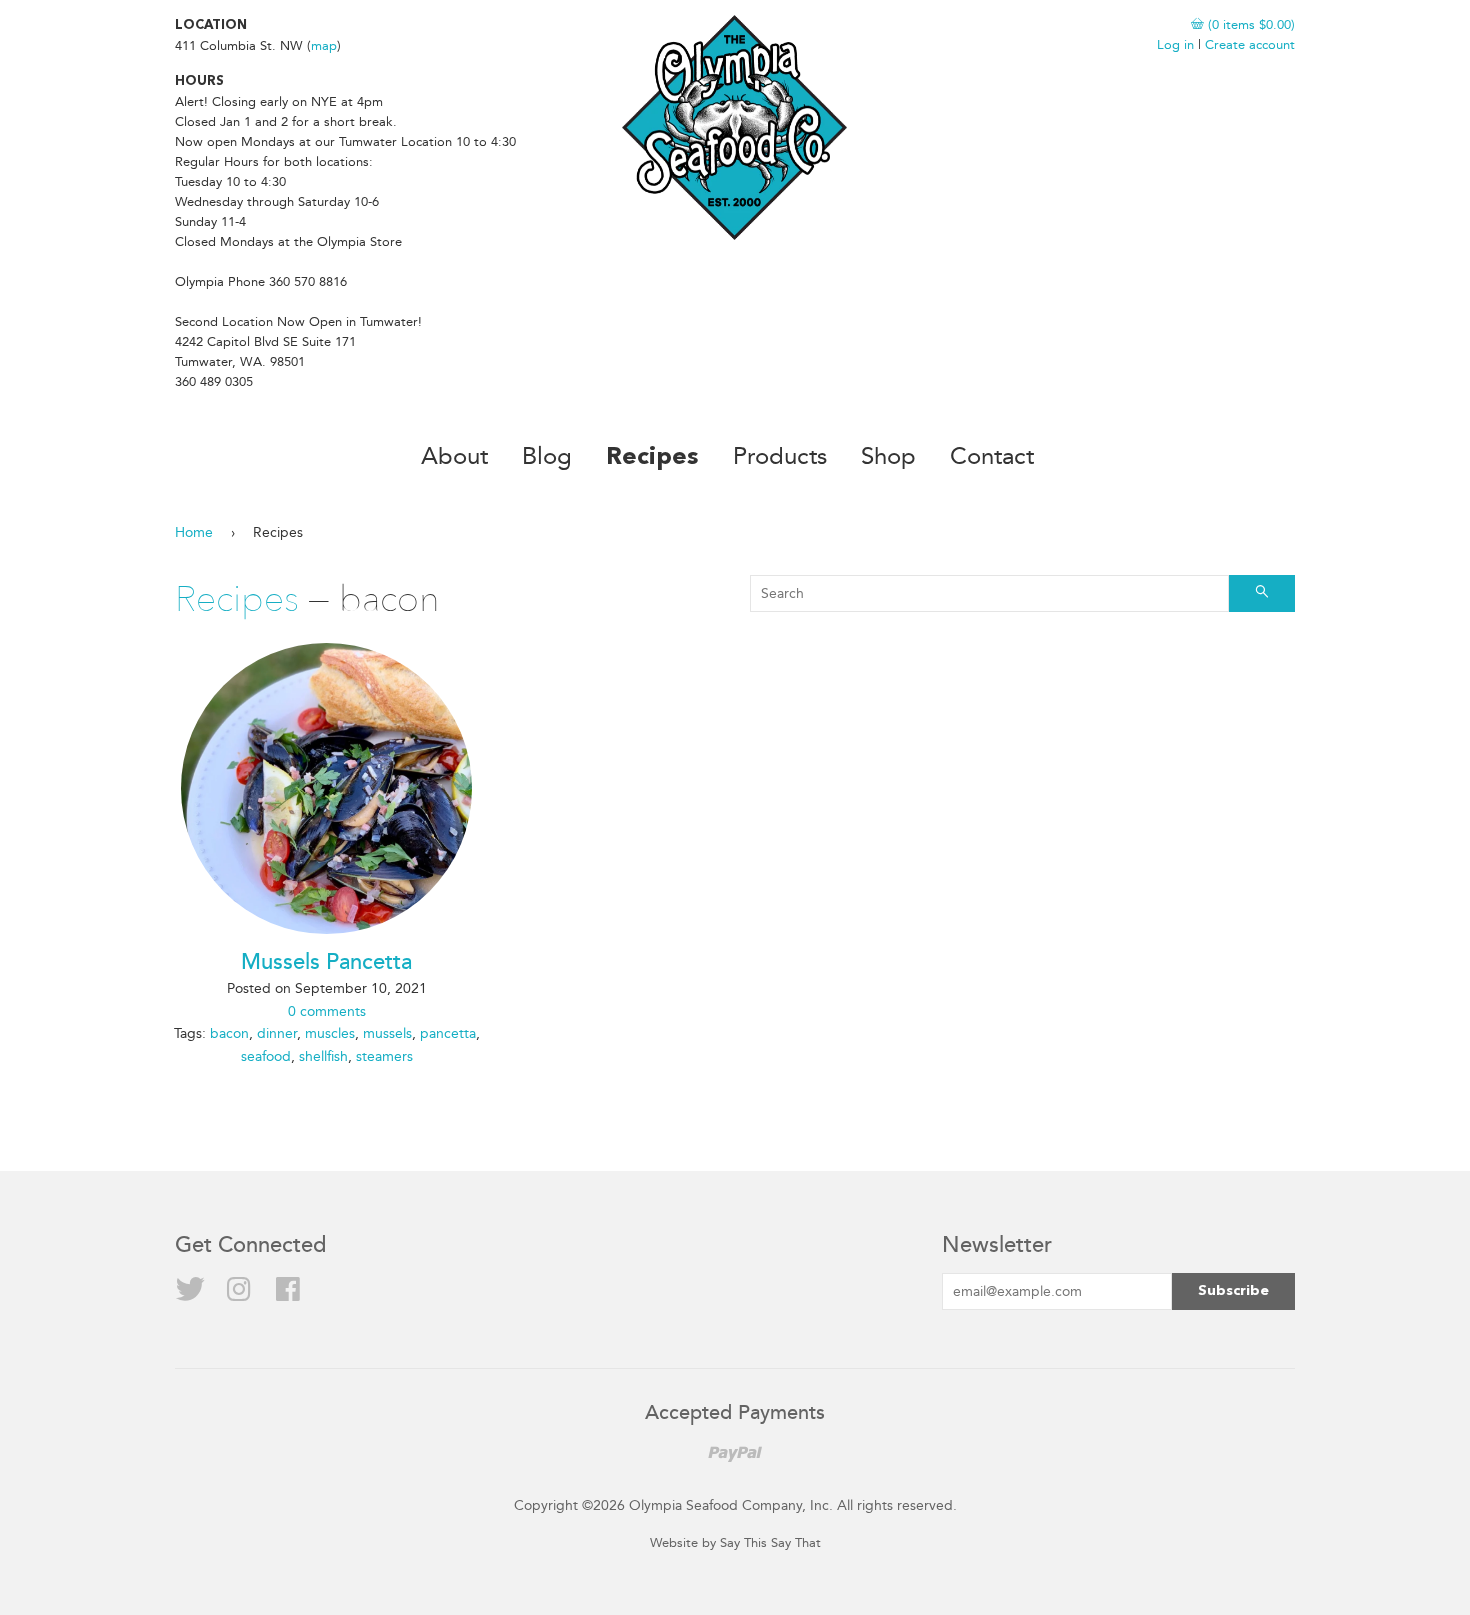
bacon (229, 1033)
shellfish (323, 1056)
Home (194, 532)
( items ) (1249, 24)
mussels (387, 1033)
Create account (1250, 44)
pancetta (448, 1033)
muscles (330, 1033)
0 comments (327, 1011)
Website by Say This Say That (735, 1542)
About (454, 456)
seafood (266, 1056)
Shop (888, 456)
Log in (1175, 44)
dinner (277, 1033)
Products (780, 456)
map (324, 45)
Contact (992, 456)
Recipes (652, 458)
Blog (547, 456)
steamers (384, 1056)
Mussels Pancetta (326, 962)
